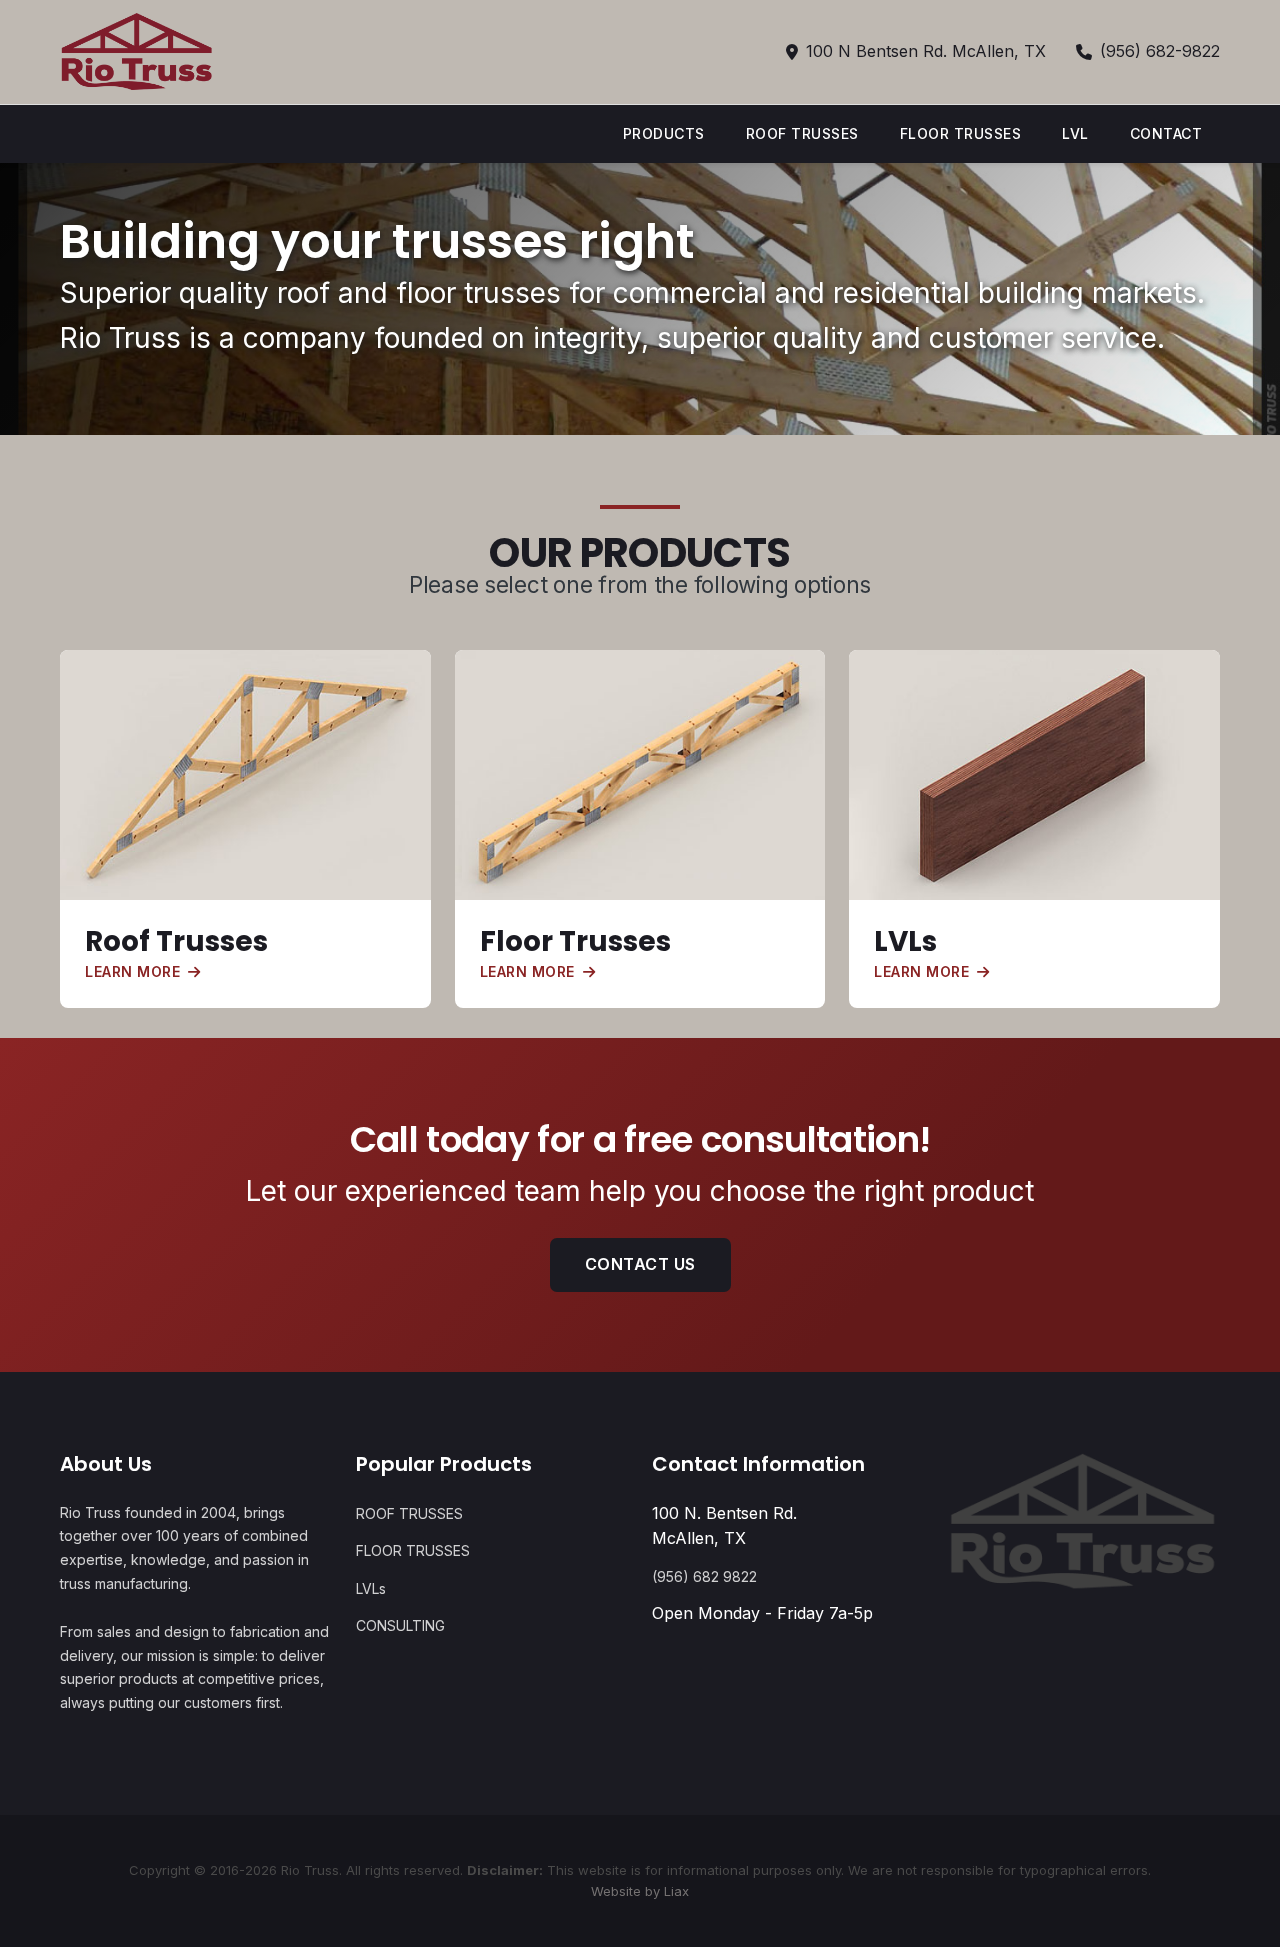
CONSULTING (400, 1625)
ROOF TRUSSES (802, 133)
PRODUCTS (664, 133)
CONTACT (1166, 133)
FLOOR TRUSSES (961, 133)
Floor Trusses (575, 941)
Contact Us (640, 1264)
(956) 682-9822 (1160, 51)
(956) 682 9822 (704, 1576)
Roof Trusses (176, 941)
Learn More (132, 971)
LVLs (905, 941)
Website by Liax (640, 1891)
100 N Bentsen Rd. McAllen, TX (926, 51)
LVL (1075, 133)
